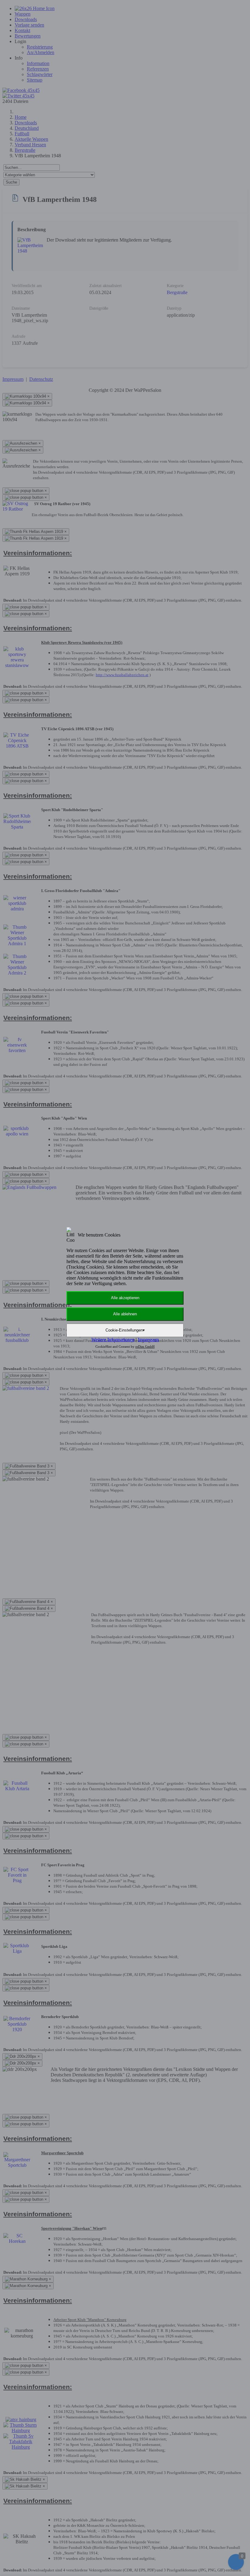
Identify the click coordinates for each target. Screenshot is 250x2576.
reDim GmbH (145, 1346)
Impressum (148, 1340)
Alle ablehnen (125, 1314)
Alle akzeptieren (125, 1298)
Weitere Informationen (113, 1340)
